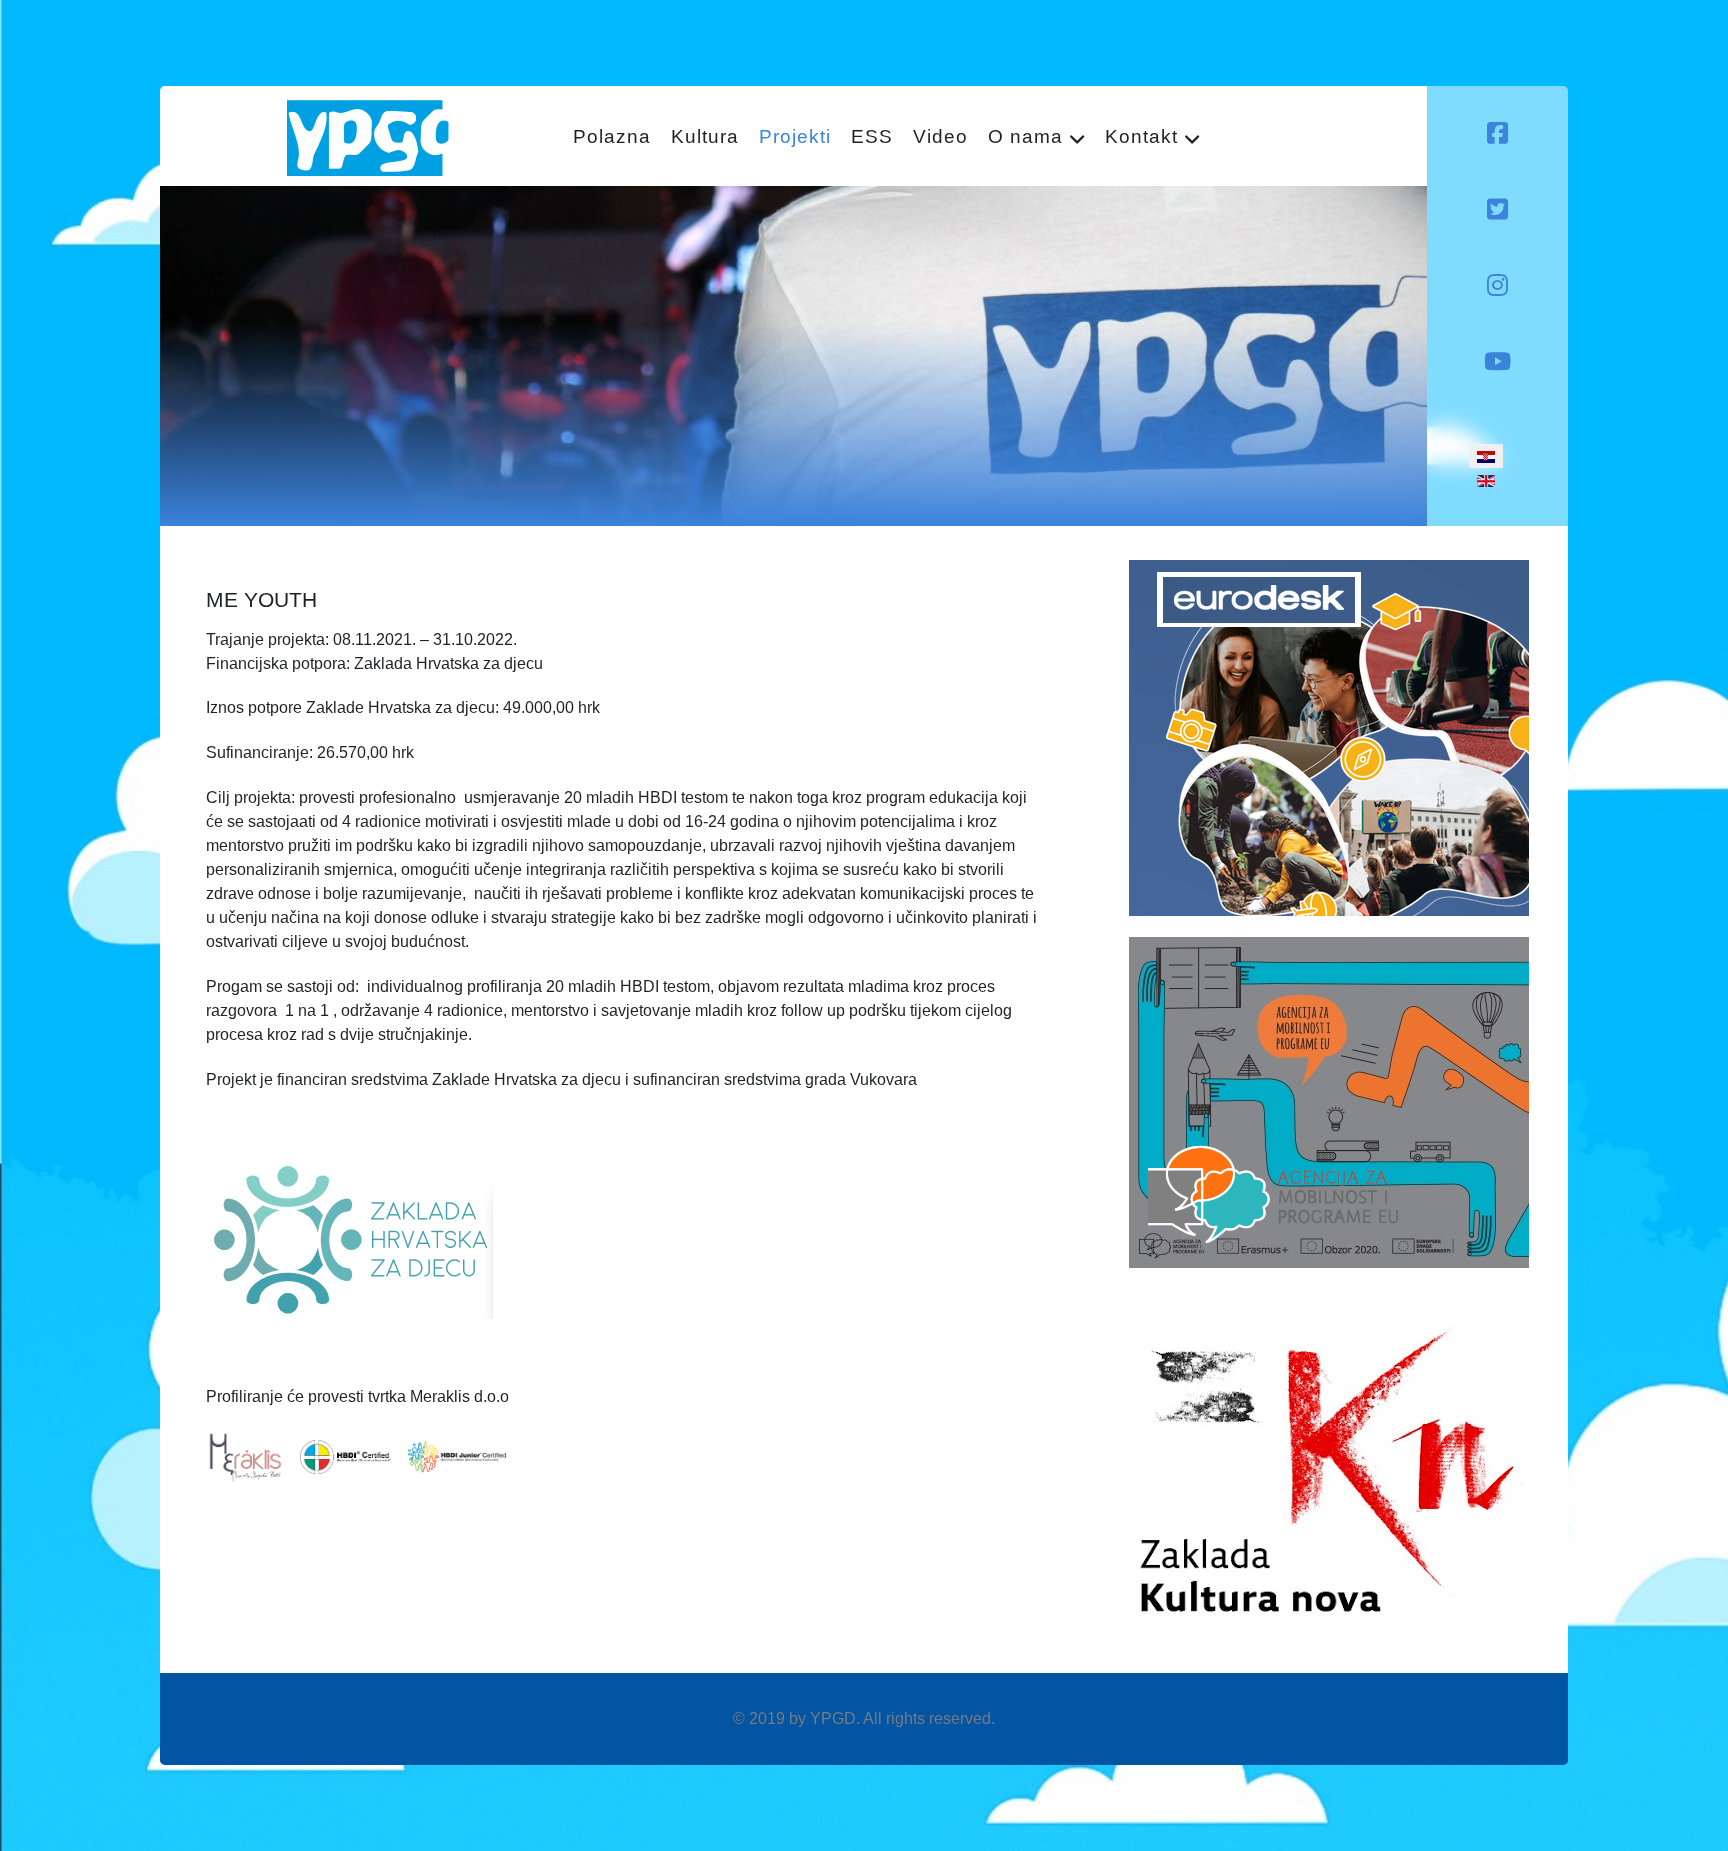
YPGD (833, 1718)
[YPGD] (375, 134)
